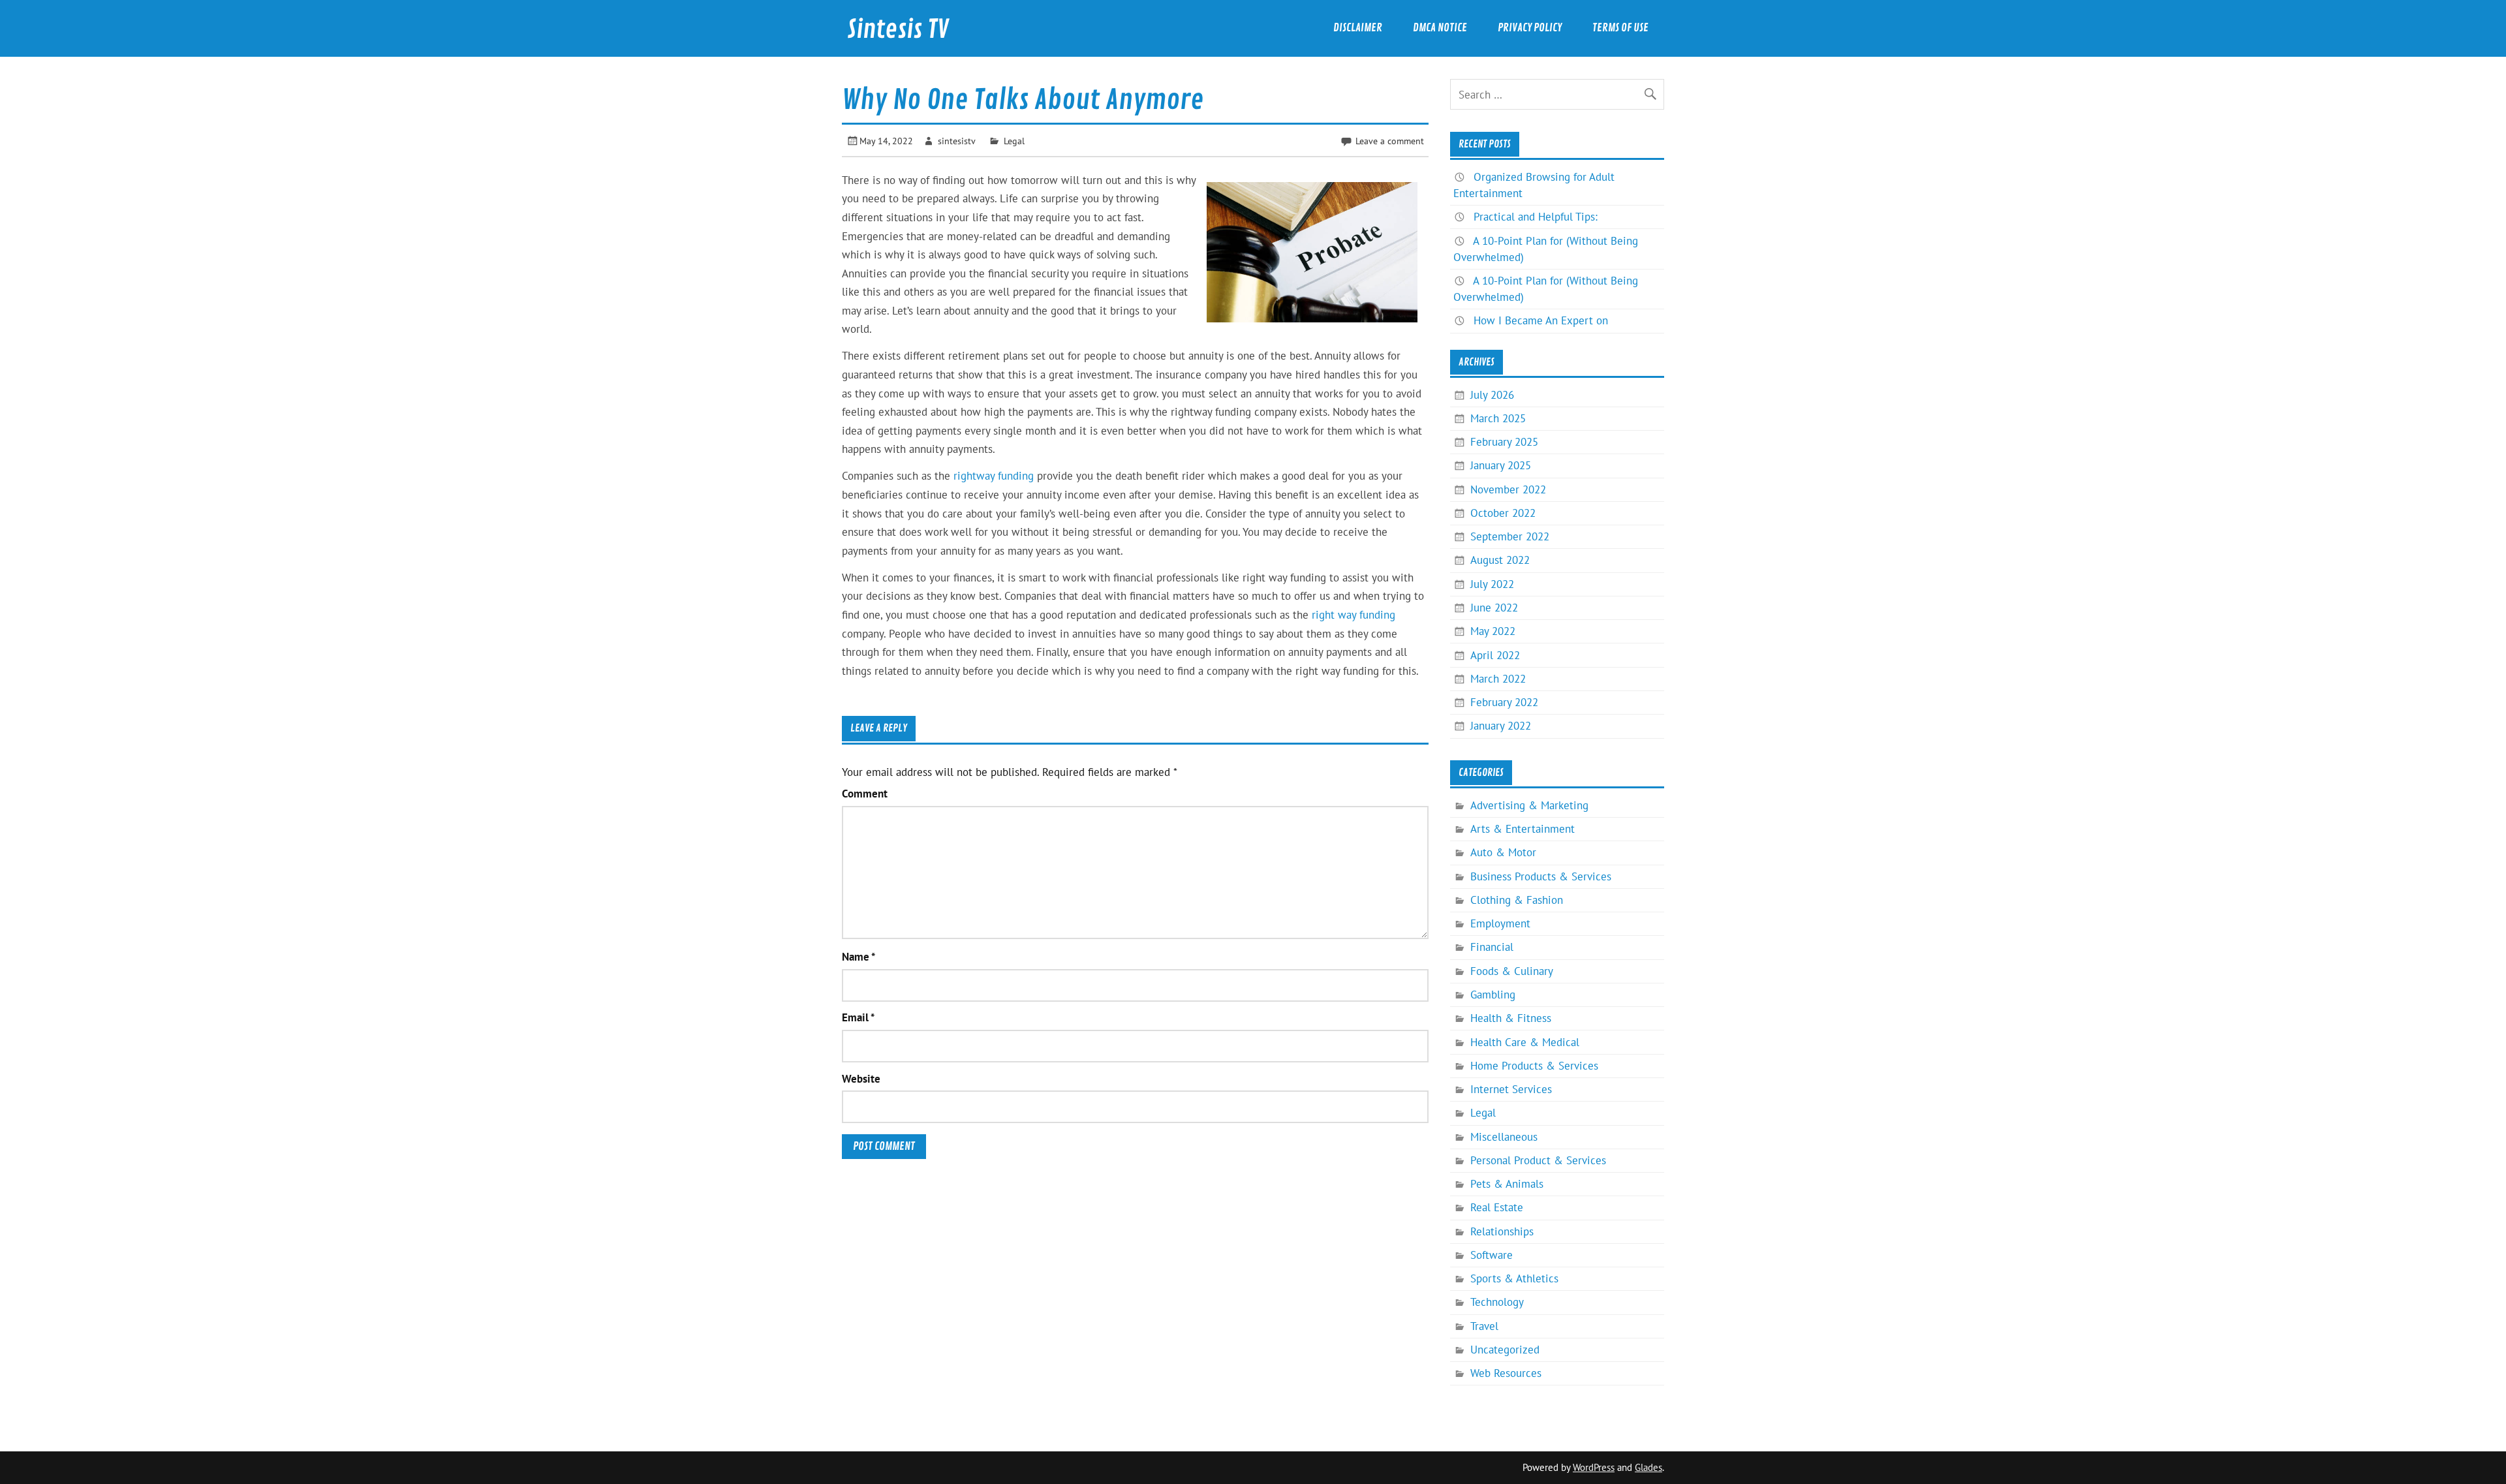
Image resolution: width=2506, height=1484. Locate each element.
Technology (1497, 1302)
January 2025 (1501, 465)
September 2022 (1510, 536)
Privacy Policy (1530, 28)
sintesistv (957, 141)
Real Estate (1497, 1207)
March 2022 (1498, 679)
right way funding (1354, 615)
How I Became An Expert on (1541, 320)
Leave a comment (1390, 141)
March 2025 (1498, 418)
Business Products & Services (1541, 876)
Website (861, 1079)
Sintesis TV (898, 30)
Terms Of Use (1620, 28)
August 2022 (1500, 560)
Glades (1648, 1467)
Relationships (1502, 1231)
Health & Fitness (1511, 1018)
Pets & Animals (1507, 1184)
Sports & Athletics (1514, 1278)
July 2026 (1492, 395)
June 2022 (1494, 608)
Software (1492, 1255)
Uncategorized (1505, 1350)
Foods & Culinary (1512, 971)
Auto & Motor (1503, 852)
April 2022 (1495, 655)
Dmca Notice (1440, 28)
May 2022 (1493, 631)
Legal (1014, 141)
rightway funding (994, 476)
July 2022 (1492, 584)
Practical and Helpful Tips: (1536, 217)
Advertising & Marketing (1529, 805)
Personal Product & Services (1538, 1160)
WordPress (1594, 1467)
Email (858, 1018)
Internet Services (1511, 1089)
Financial (1492, 947)
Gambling (1493, 995)
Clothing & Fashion (1517, 900)
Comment (865, 794)
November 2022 (1508, 489)
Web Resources (1506, 1373)
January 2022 (1501, 726)
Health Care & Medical (1525, 1042)
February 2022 (1504, 702)
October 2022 (1503, 513)
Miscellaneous (1504, 1137)
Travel (1484, 1326)
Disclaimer (1358, 28)
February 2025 (1504, 442)
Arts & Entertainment (1523, 829)
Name (859, 957)
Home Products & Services (1534, 1066)
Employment (1500, 923)
